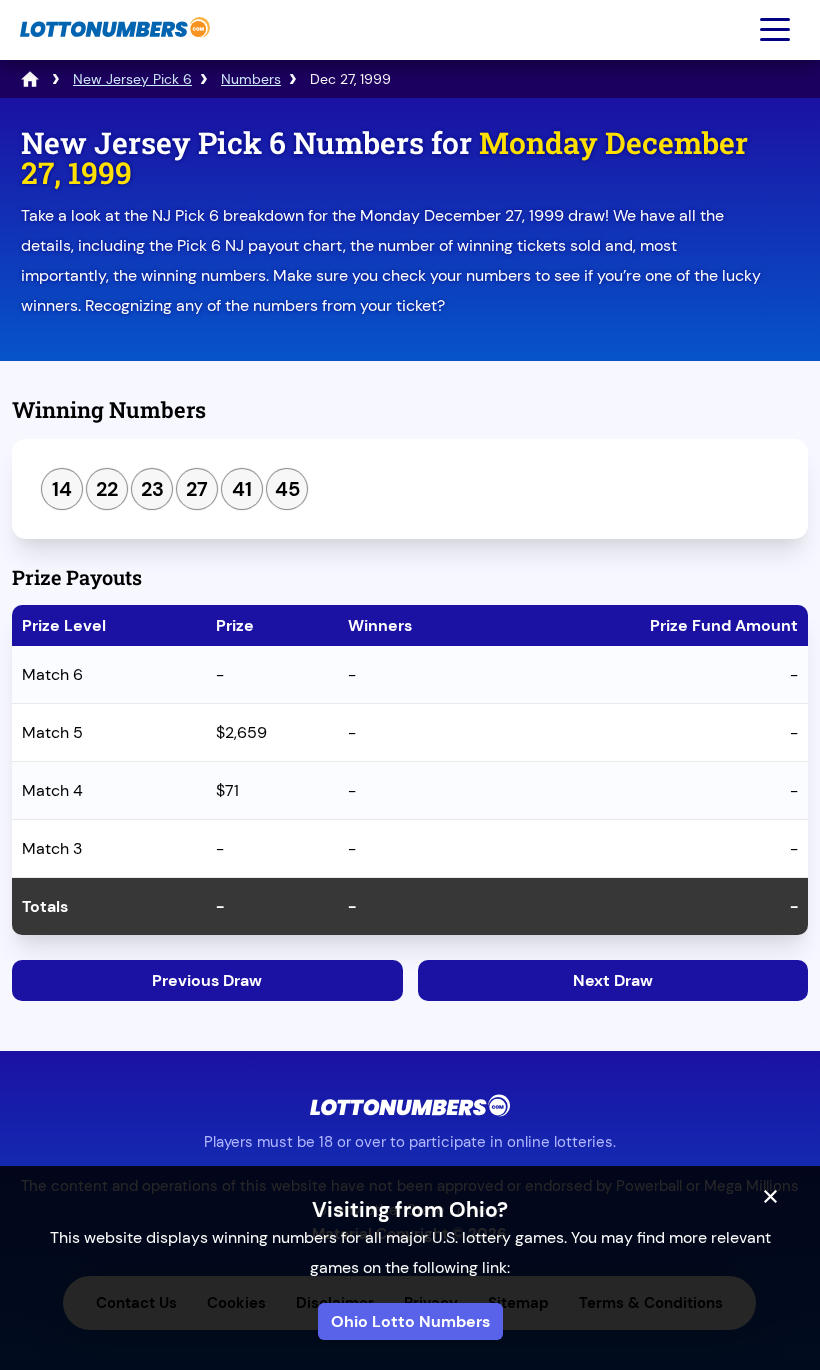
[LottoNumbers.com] (112, 47)
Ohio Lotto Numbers (410, 1321)
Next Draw (613, 980)
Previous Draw (207, 980)
